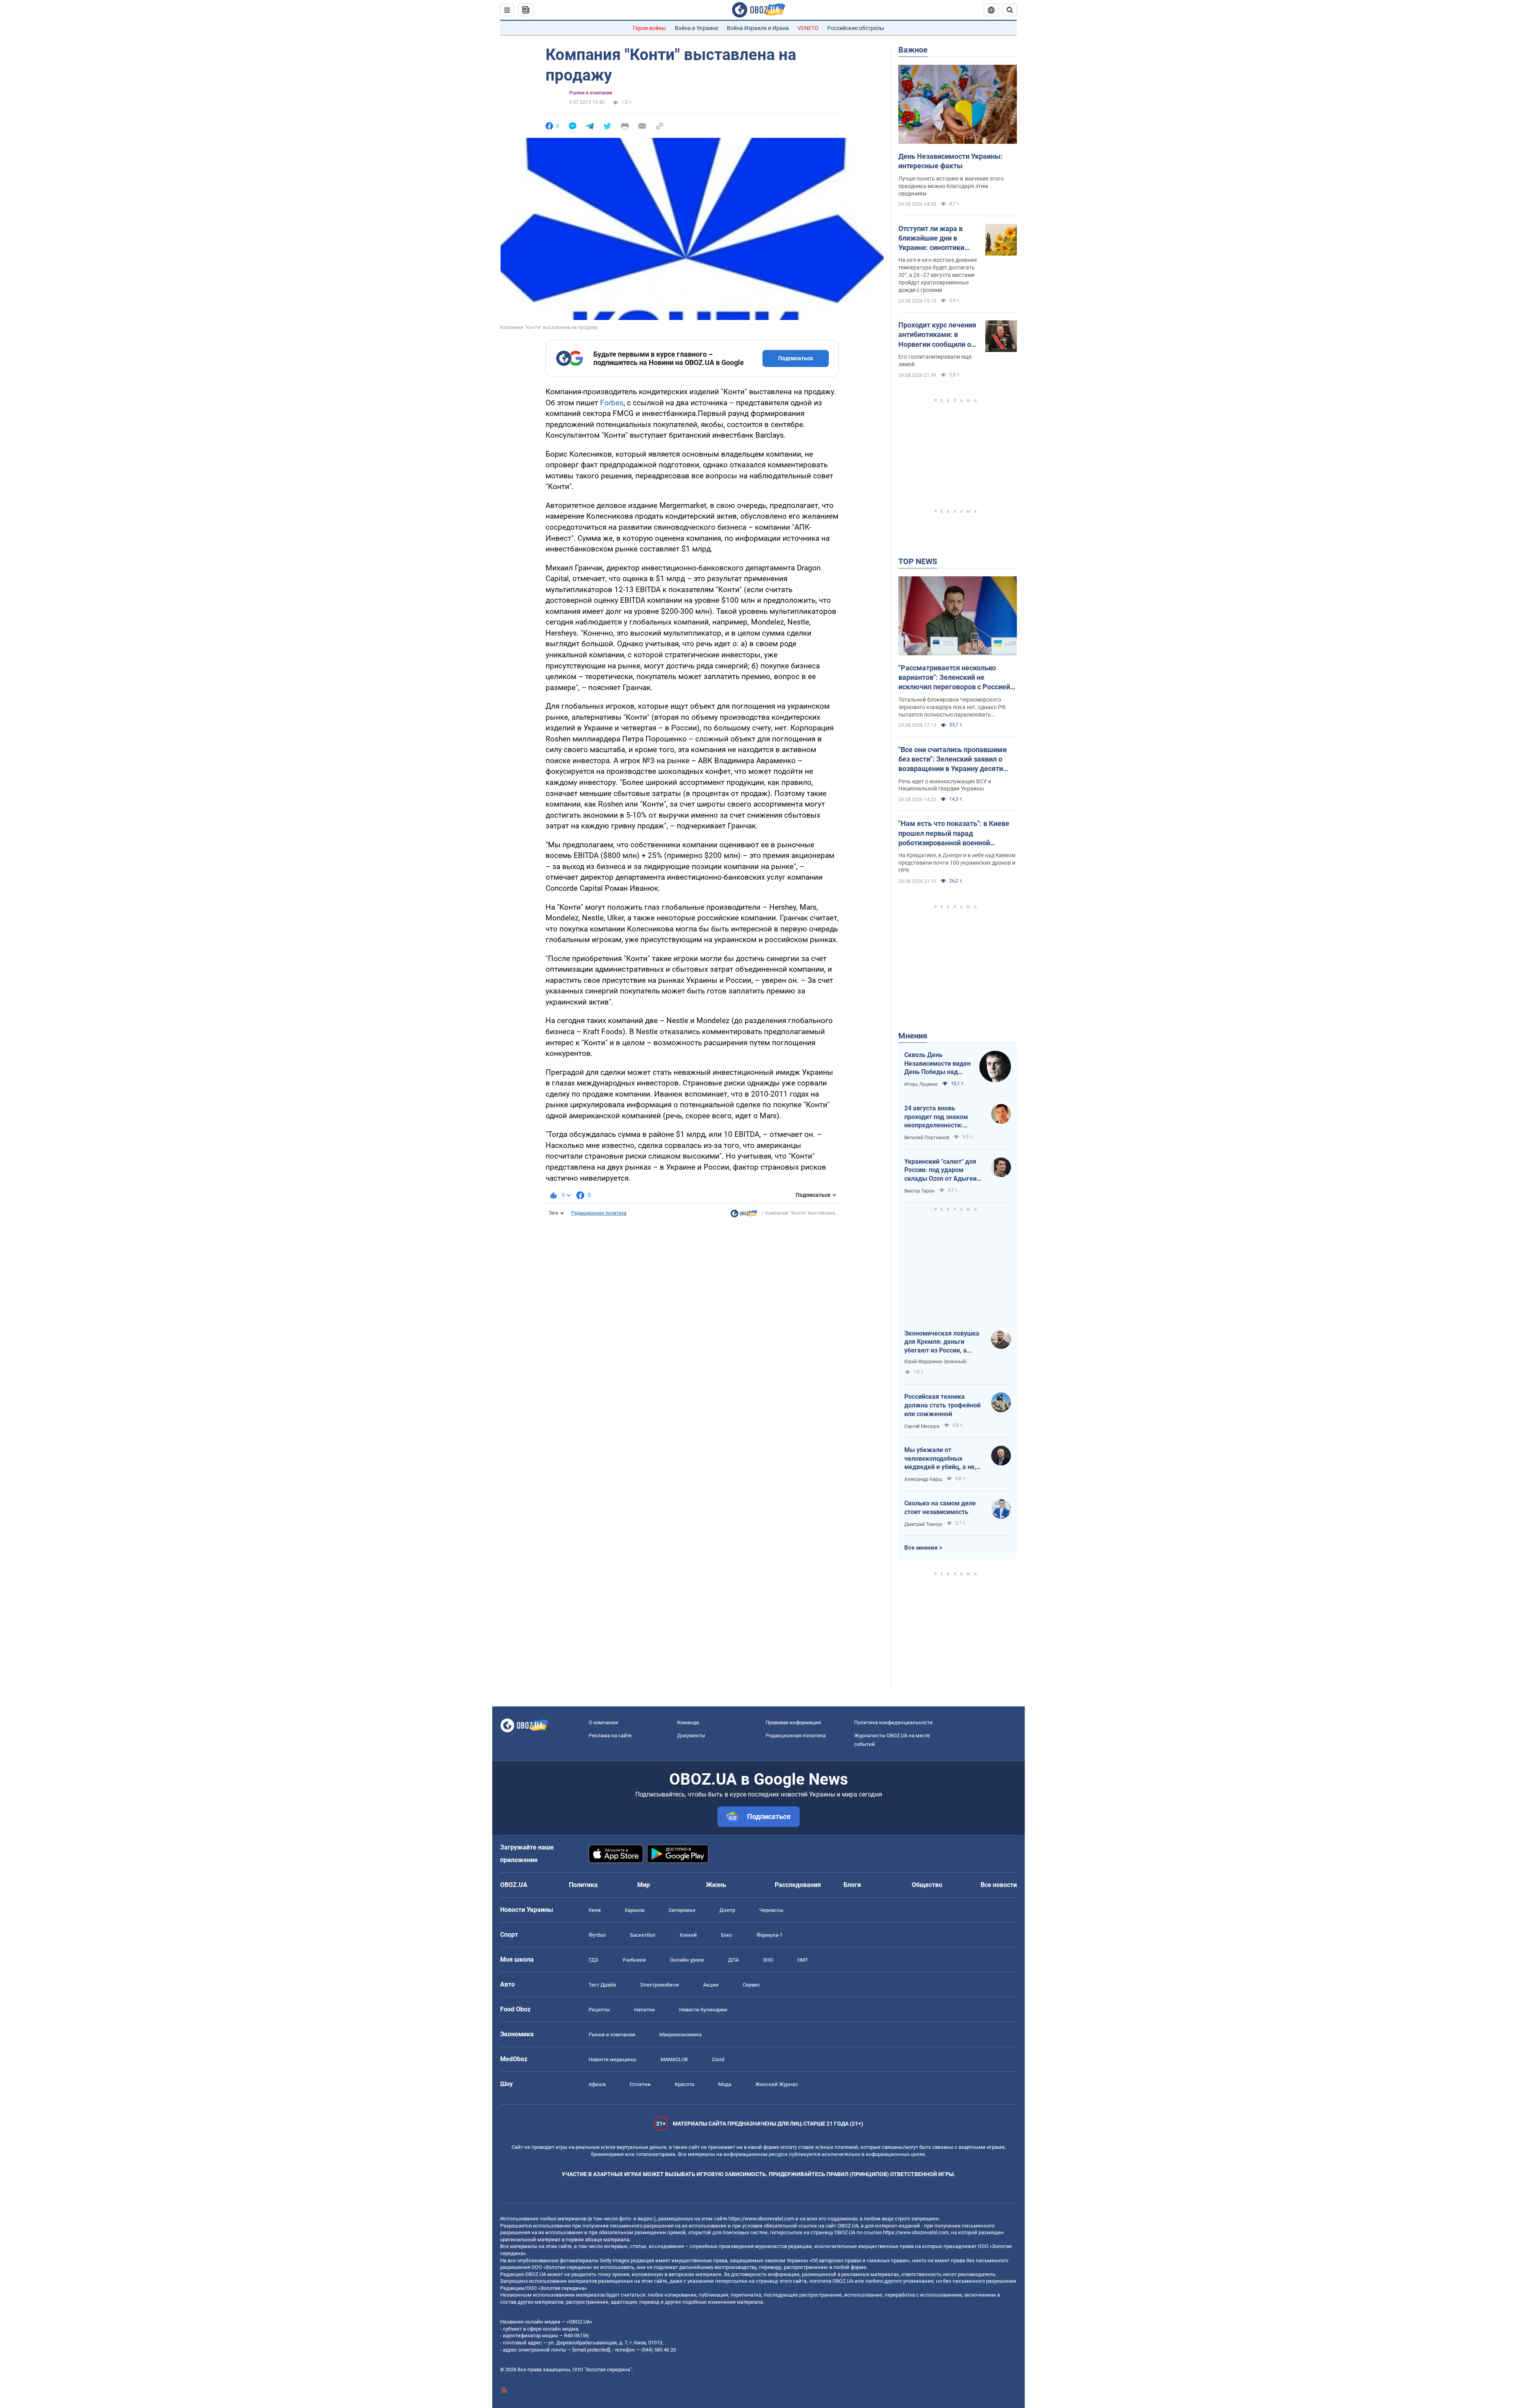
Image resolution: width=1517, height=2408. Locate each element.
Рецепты (599, 2010)
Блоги (852, 1885)
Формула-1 (770, 1935)
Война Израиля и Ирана (758, 28)
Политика (583, 1885)
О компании (603, 1722)
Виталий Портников (927, 1138)
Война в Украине (696, 28)
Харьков (634, 1910)
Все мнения (921, 1548)
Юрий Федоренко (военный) (935, 1362)
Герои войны (649, 28)
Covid (718, 2059)
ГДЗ (593, 1960)
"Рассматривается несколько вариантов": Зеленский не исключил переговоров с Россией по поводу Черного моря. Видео (954, 678)
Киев (595, 1910)
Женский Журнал (777, 2084)
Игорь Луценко (921, 1084)
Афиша (597, 2084)
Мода (725, 2084)
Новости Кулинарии (703, 2010)
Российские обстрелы (856, 28)
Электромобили (660, 1985)
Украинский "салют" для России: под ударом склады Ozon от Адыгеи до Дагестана (940, 1170)
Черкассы (771, 1910)
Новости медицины (613, 2059)
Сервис (751, 1985)
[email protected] (591, 2350)
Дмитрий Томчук (923, 1524)
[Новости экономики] (744, 1215)
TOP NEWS (918, 561)
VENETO (808, 28)
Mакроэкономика (680, 2035)
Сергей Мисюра (922, 1426)
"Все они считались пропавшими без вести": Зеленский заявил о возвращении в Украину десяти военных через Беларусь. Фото (952, 760)
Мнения (913, 1036)
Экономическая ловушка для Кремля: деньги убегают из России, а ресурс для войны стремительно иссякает (942, 1342)
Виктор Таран (919, 1191)
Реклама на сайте (610, 1735)
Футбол (597, 1935)
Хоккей (688, 1935)
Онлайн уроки (687, 1960)
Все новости (999, 1885)
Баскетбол (643, 1935)
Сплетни (640, 2084)
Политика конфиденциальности (893, 1722)
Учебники (634, 1960)
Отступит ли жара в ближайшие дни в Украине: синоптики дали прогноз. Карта (932, 239)
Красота (684, 2084)
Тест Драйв (602, 1985)
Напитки (645, 2010)
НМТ (803, 1960)
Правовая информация (793, 1722)
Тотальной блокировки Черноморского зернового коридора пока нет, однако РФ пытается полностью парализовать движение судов (952, 707)
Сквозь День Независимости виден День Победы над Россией (937, 1064)
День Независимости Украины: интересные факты (950, 161)
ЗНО (768, 1960)
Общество (927, 1885)
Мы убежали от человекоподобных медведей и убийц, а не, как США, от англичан (940, 1459)
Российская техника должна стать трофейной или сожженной (942, 1405)
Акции (711, 1985)
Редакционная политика (599, 1213)
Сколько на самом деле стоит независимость (940, 1508)
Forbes (612, 403)
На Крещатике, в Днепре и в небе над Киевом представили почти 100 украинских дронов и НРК (957, 863)
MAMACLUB (674, 2059)
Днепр (727, 1910)
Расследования (798, 1885)
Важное (913, 50)
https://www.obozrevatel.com (761, 2219)
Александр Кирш (923, 1479)
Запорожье (682, 1910)
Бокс (727, 1935)
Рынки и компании (591, 93)
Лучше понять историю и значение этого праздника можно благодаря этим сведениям (951, 186)
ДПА (733, 1960)
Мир (644, 1885)
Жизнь (716, 1885)
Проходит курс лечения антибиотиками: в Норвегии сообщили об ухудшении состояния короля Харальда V (937, 335)
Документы (691, 1735)
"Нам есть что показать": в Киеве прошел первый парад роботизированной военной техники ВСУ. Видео (954, 833)
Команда (688, 1722)
